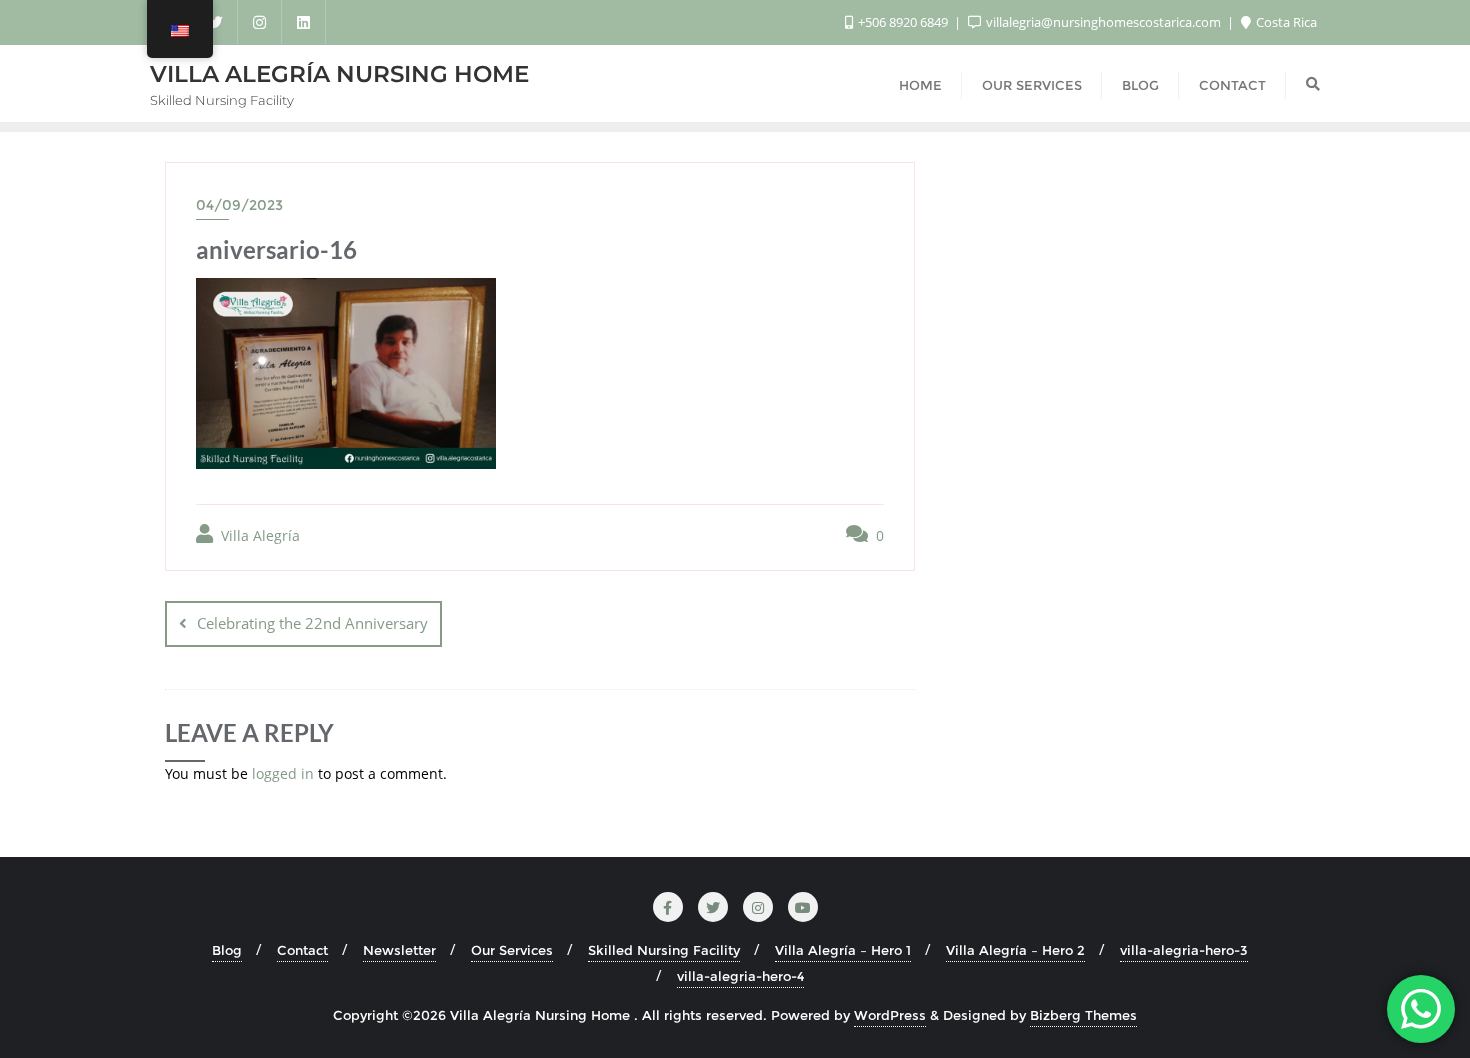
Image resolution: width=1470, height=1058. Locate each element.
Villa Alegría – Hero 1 (843, 950)
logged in (283, 773)
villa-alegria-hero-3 (1184, 950)
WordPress (890, 1015)
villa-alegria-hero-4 (740, 976)
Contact (302, 950)
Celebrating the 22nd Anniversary (312, 623)
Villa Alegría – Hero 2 (1015, 950)
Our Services (512, 950)
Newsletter (399, 950)
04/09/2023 (239, 205)
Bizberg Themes (1083, 1015)
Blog (227, 950)
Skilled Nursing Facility (664, 950)
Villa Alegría (258, 535)
